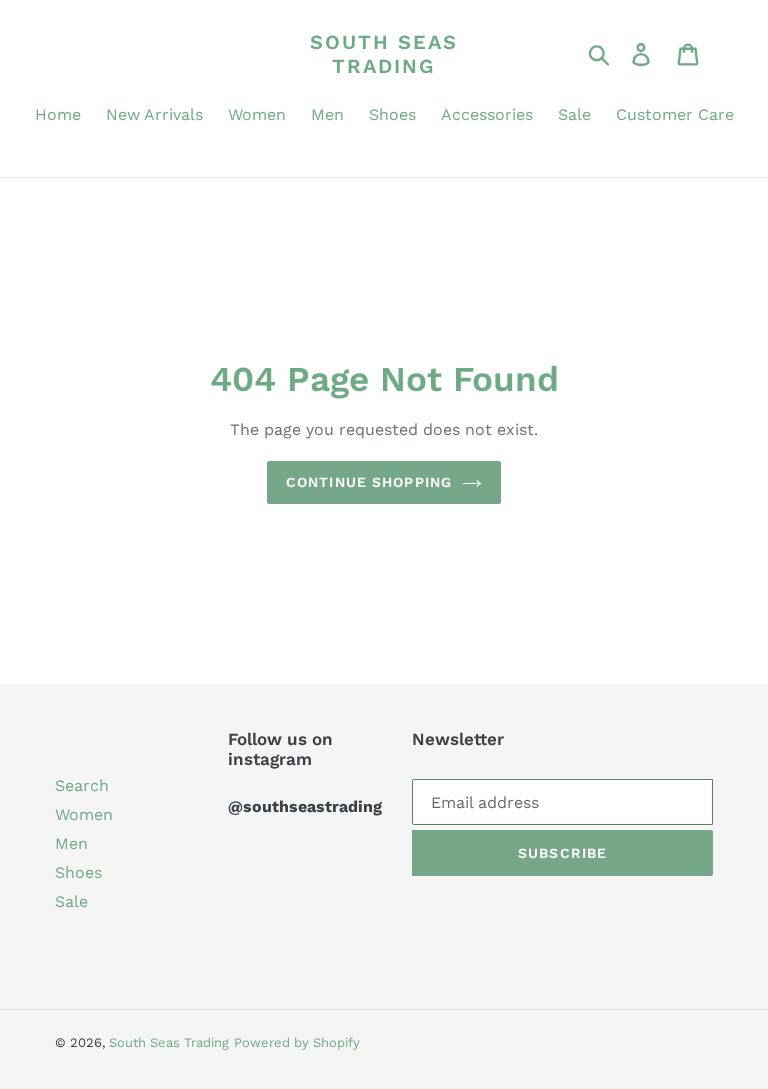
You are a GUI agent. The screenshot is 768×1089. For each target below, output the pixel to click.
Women (84, 814)
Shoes (78, 872)
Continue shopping (369, 482)
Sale (71, 901)
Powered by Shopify (297, 1042)
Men (71, 843)
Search (82, 785)
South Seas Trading (384, 54)
